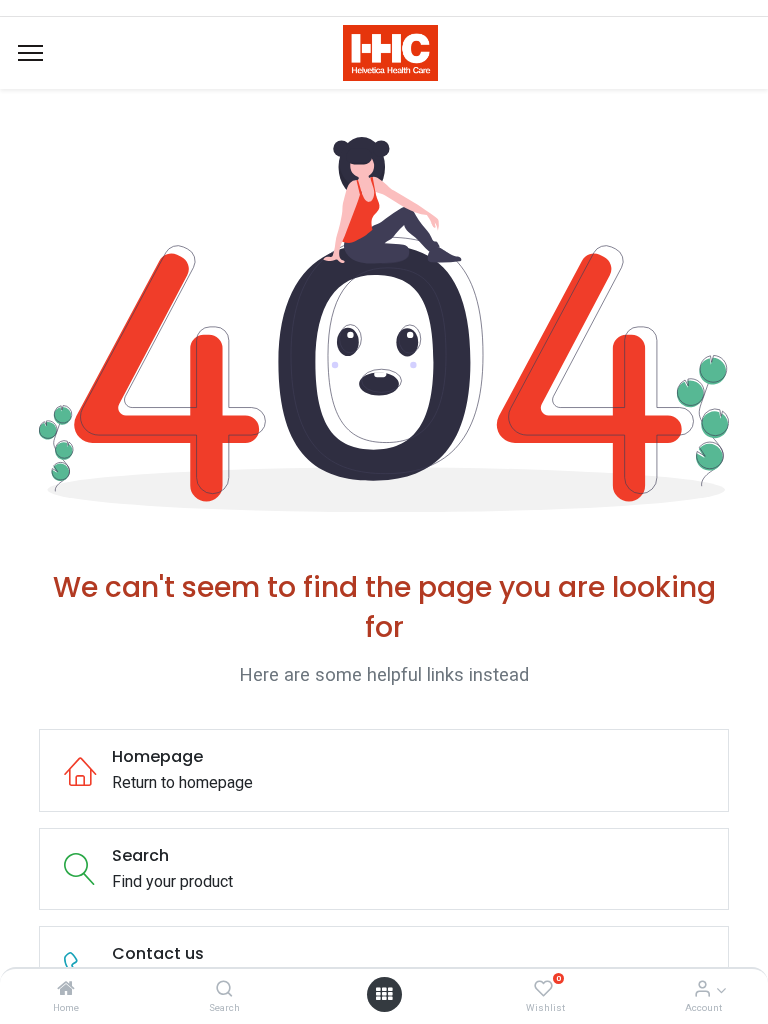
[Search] (224, 989)
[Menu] (30, 53)
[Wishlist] (543, 989)
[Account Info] (702, 989)
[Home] (66, 989)
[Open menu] (384, 994)
